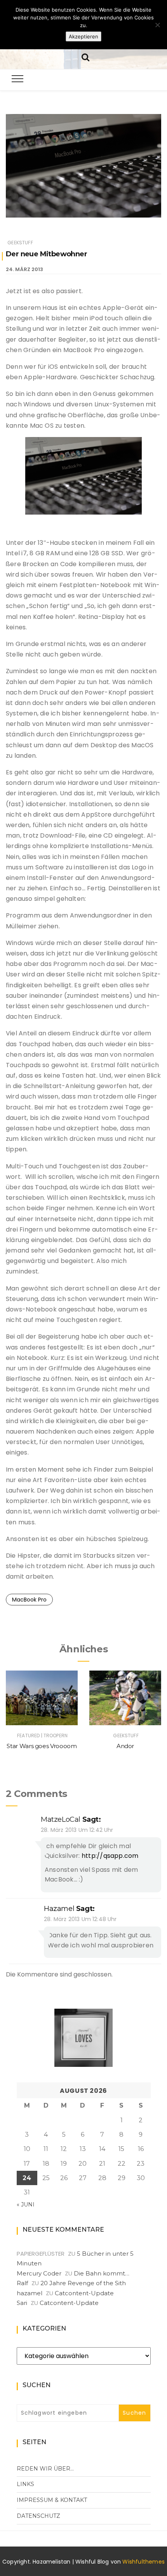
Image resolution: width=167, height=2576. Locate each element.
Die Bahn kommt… (102, 2273)
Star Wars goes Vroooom (42, 1746)
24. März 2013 (24, 269)
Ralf (22, 2283)
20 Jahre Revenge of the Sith (83, 2283)
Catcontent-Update (84, 2293)
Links (25, 2484)
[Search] (85, 56)
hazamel (59, 1909)
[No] (157, 25)
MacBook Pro (29, 1600)
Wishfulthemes (144, 2562)
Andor (125, 1746)
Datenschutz (38, 2516)
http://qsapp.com (110, 1856)
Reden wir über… (45, 2469)
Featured (28, 1735)
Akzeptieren (83, 36)
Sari (22, 2303)
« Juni (26, 2205)
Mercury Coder (39, 2273)
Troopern (56, 1735)
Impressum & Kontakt (52, 2500)
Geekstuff (20, 243)
